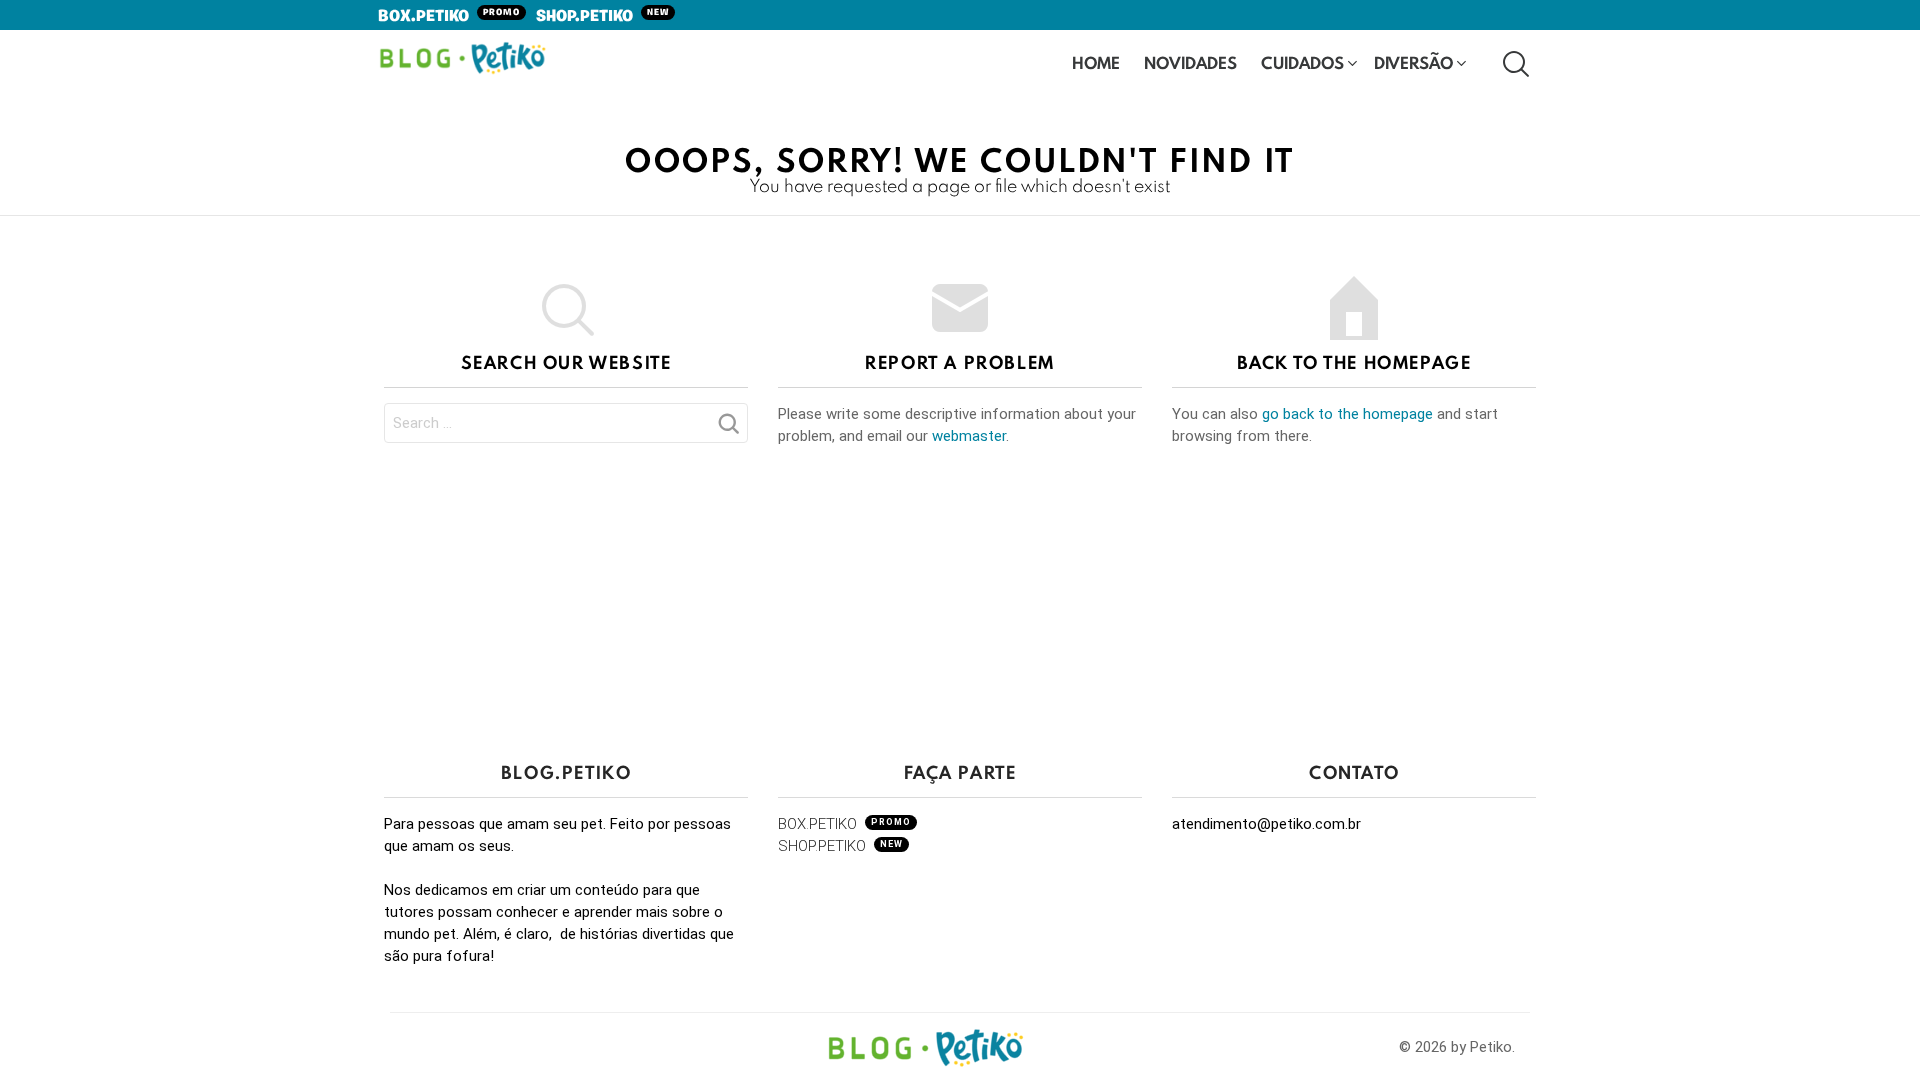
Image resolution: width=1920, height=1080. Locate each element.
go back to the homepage (1347, 414)
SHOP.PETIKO (602, 17)
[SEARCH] (1514, 63)
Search (728, 429)
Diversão (1413, 62)
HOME (1096, 62)
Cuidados (1302, 62)
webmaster (969, 436)
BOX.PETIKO (449, 17)
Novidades (1190, 62)
